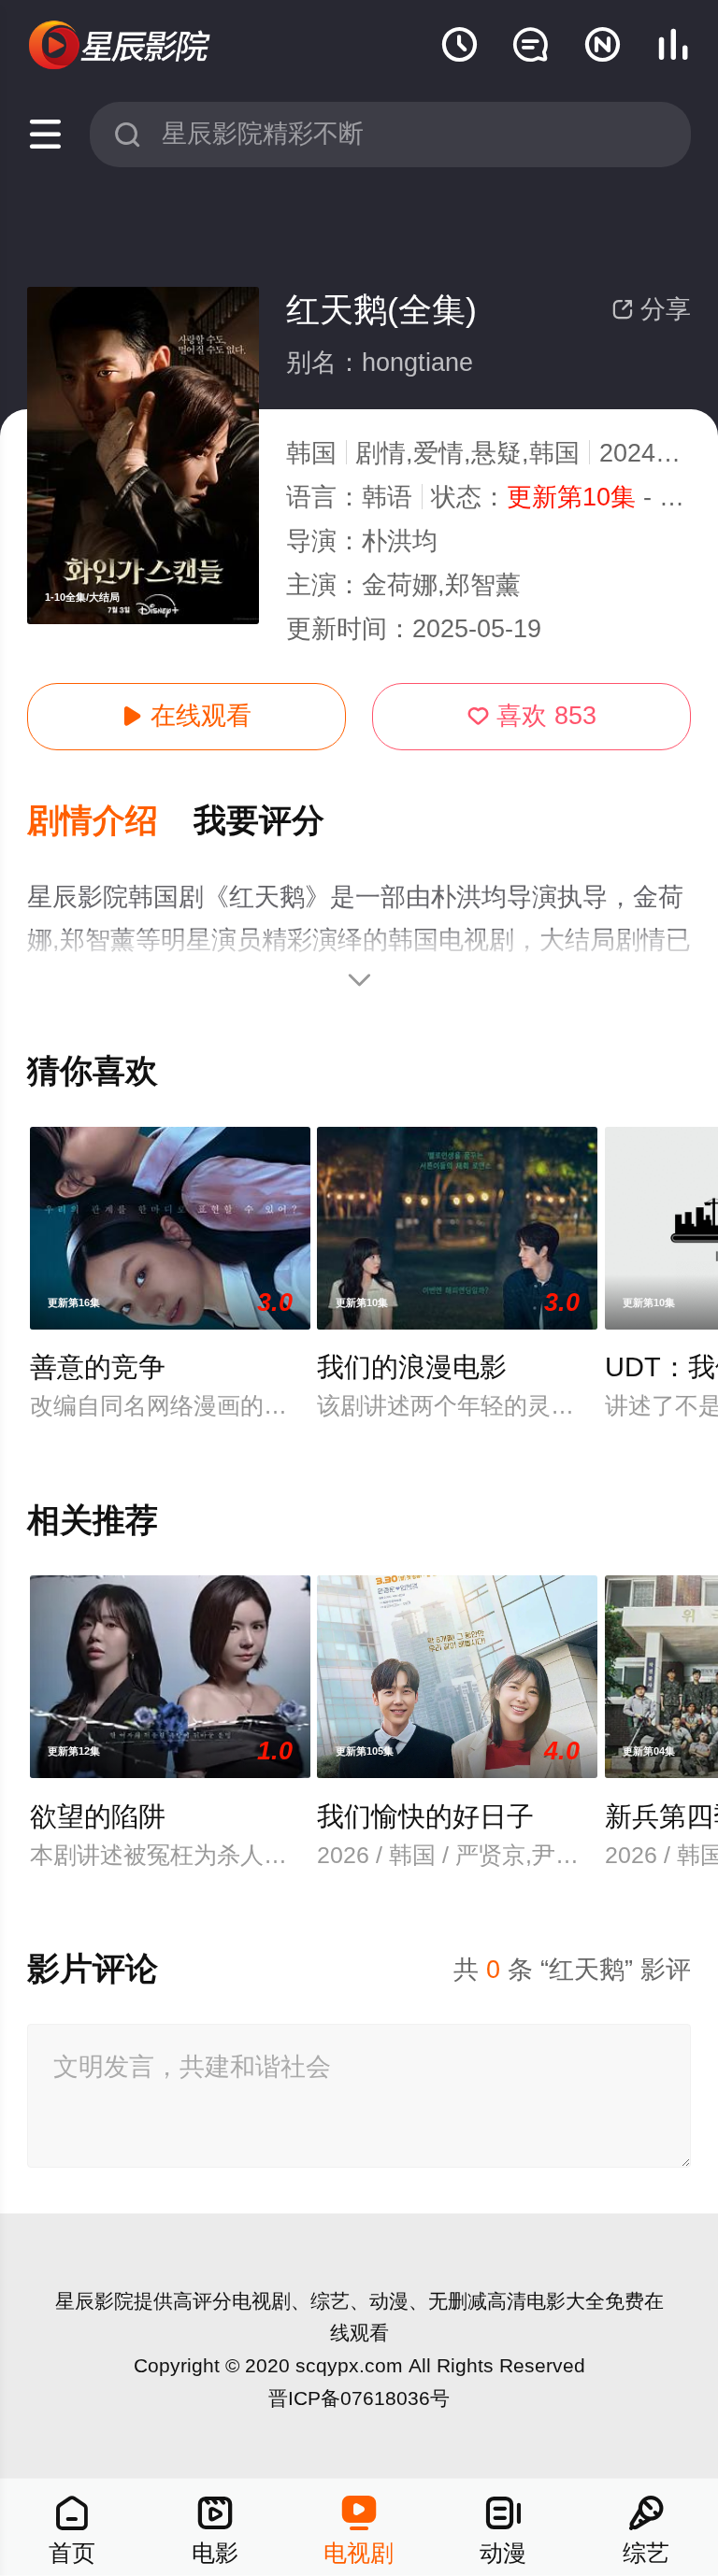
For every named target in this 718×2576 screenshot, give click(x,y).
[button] (110, 822)
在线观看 (187, 716)
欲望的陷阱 (98, 1816)
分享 (651, 309)
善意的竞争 (98, 1367)
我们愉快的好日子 (425, 1816)
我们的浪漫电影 (412, 1367)
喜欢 (532, 716)
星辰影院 (94, 2301)
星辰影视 (121, 46)
